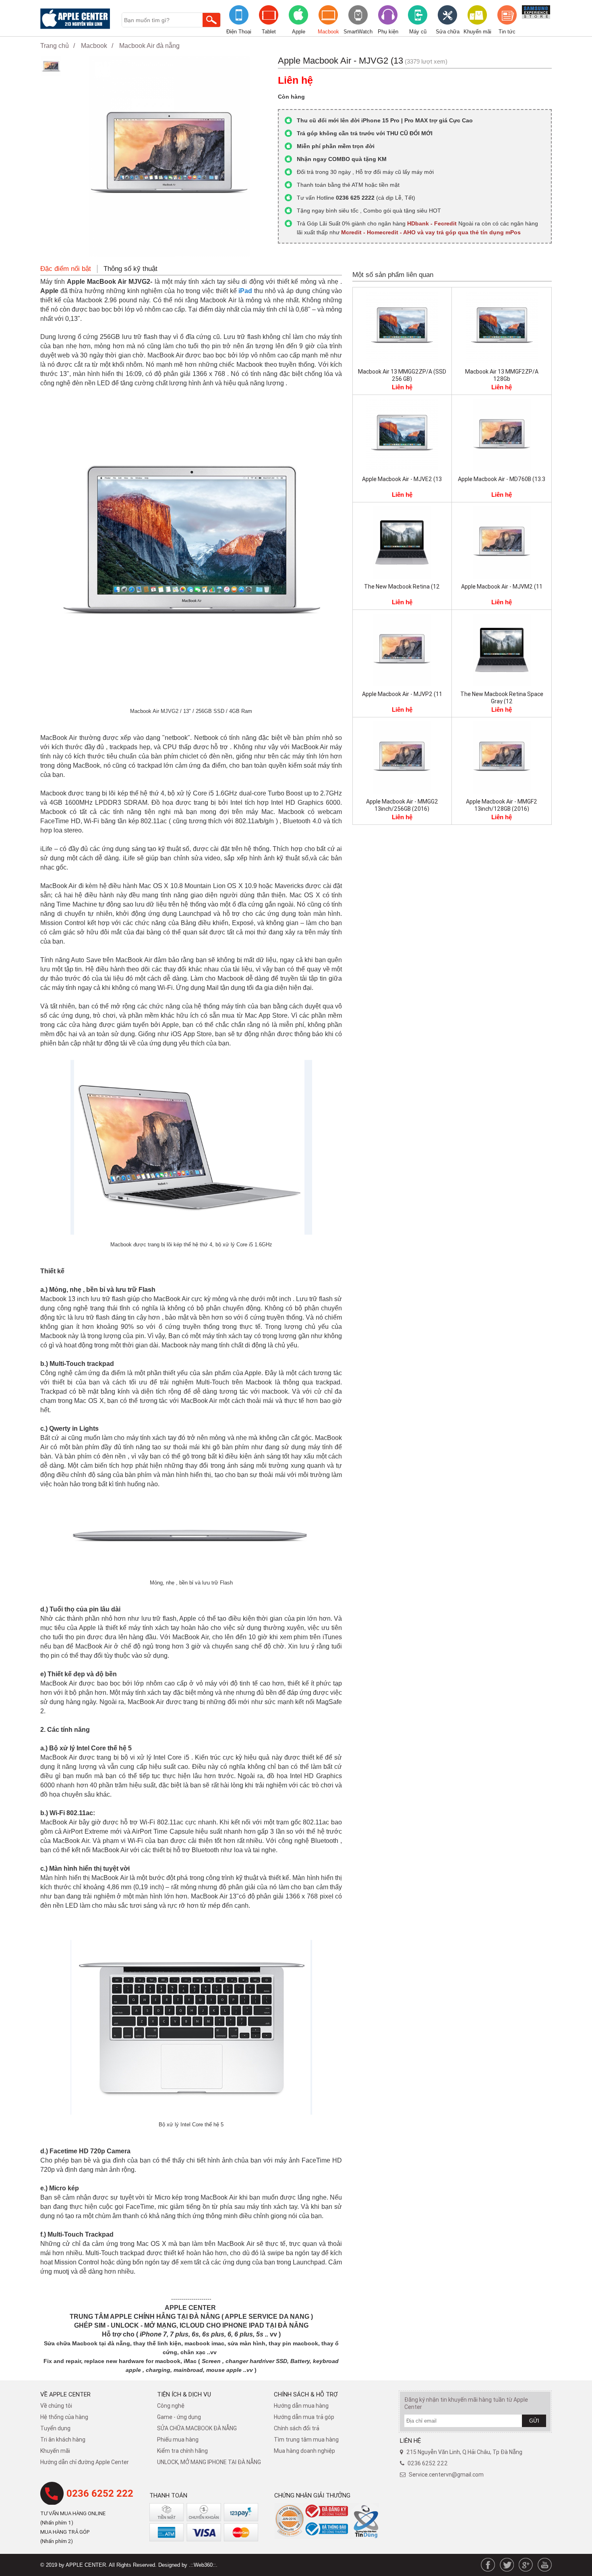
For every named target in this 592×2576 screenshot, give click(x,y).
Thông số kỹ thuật (130, 269)
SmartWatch (358, 32)
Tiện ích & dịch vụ (184, 2394)
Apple (299, 32)
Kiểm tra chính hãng (182, 2451)
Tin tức (507, 32)
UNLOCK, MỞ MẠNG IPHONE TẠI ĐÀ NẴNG (209, 2462)
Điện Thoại (239, 32)
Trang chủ (55, 46)
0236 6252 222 (100, 2493)
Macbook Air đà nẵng (149, 46)
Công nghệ (171, 2406)
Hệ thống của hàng (64, 2417)
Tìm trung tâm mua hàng (306, 2440)
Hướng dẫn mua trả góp (304, 2417)
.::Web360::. (203, 2565)
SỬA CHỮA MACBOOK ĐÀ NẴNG (197, 2428)
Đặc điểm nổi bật (66, 269)
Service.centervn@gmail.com (446, 2475)
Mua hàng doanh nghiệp (304, 2451)
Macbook (328, 32)
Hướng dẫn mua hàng (301, 2406)
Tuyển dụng (55, 2428)
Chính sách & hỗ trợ (306, 2394)
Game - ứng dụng (179, 2417)
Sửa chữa (448, 32)
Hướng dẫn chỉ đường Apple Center (85, 2462)
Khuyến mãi (477, 32)
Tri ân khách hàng (63, 2440)
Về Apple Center (65, 2394)
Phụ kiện (388, 32)
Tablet (269, 32)
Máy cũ (418, 32)
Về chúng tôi (56, 2406)
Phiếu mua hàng (178, 2440)
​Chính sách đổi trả (297, 2428)
